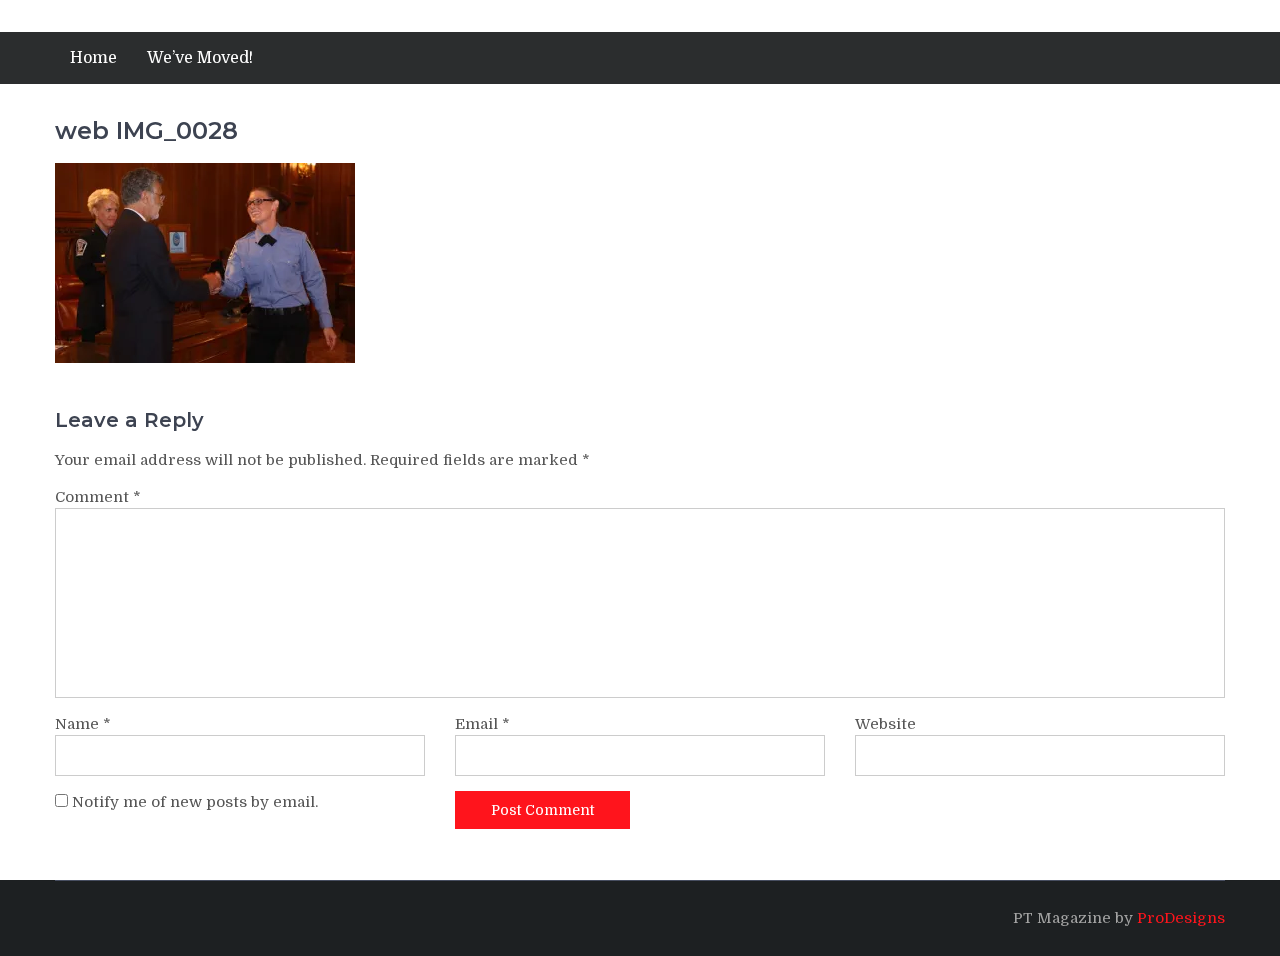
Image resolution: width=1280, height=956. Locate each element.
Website (885, 724)
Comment (98, 497)
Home (93, 58)
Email (482, 724)
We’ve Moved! (200, 58)
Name (83, 724)
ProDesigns (1181, 918)
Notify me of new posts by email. (195, 802)
